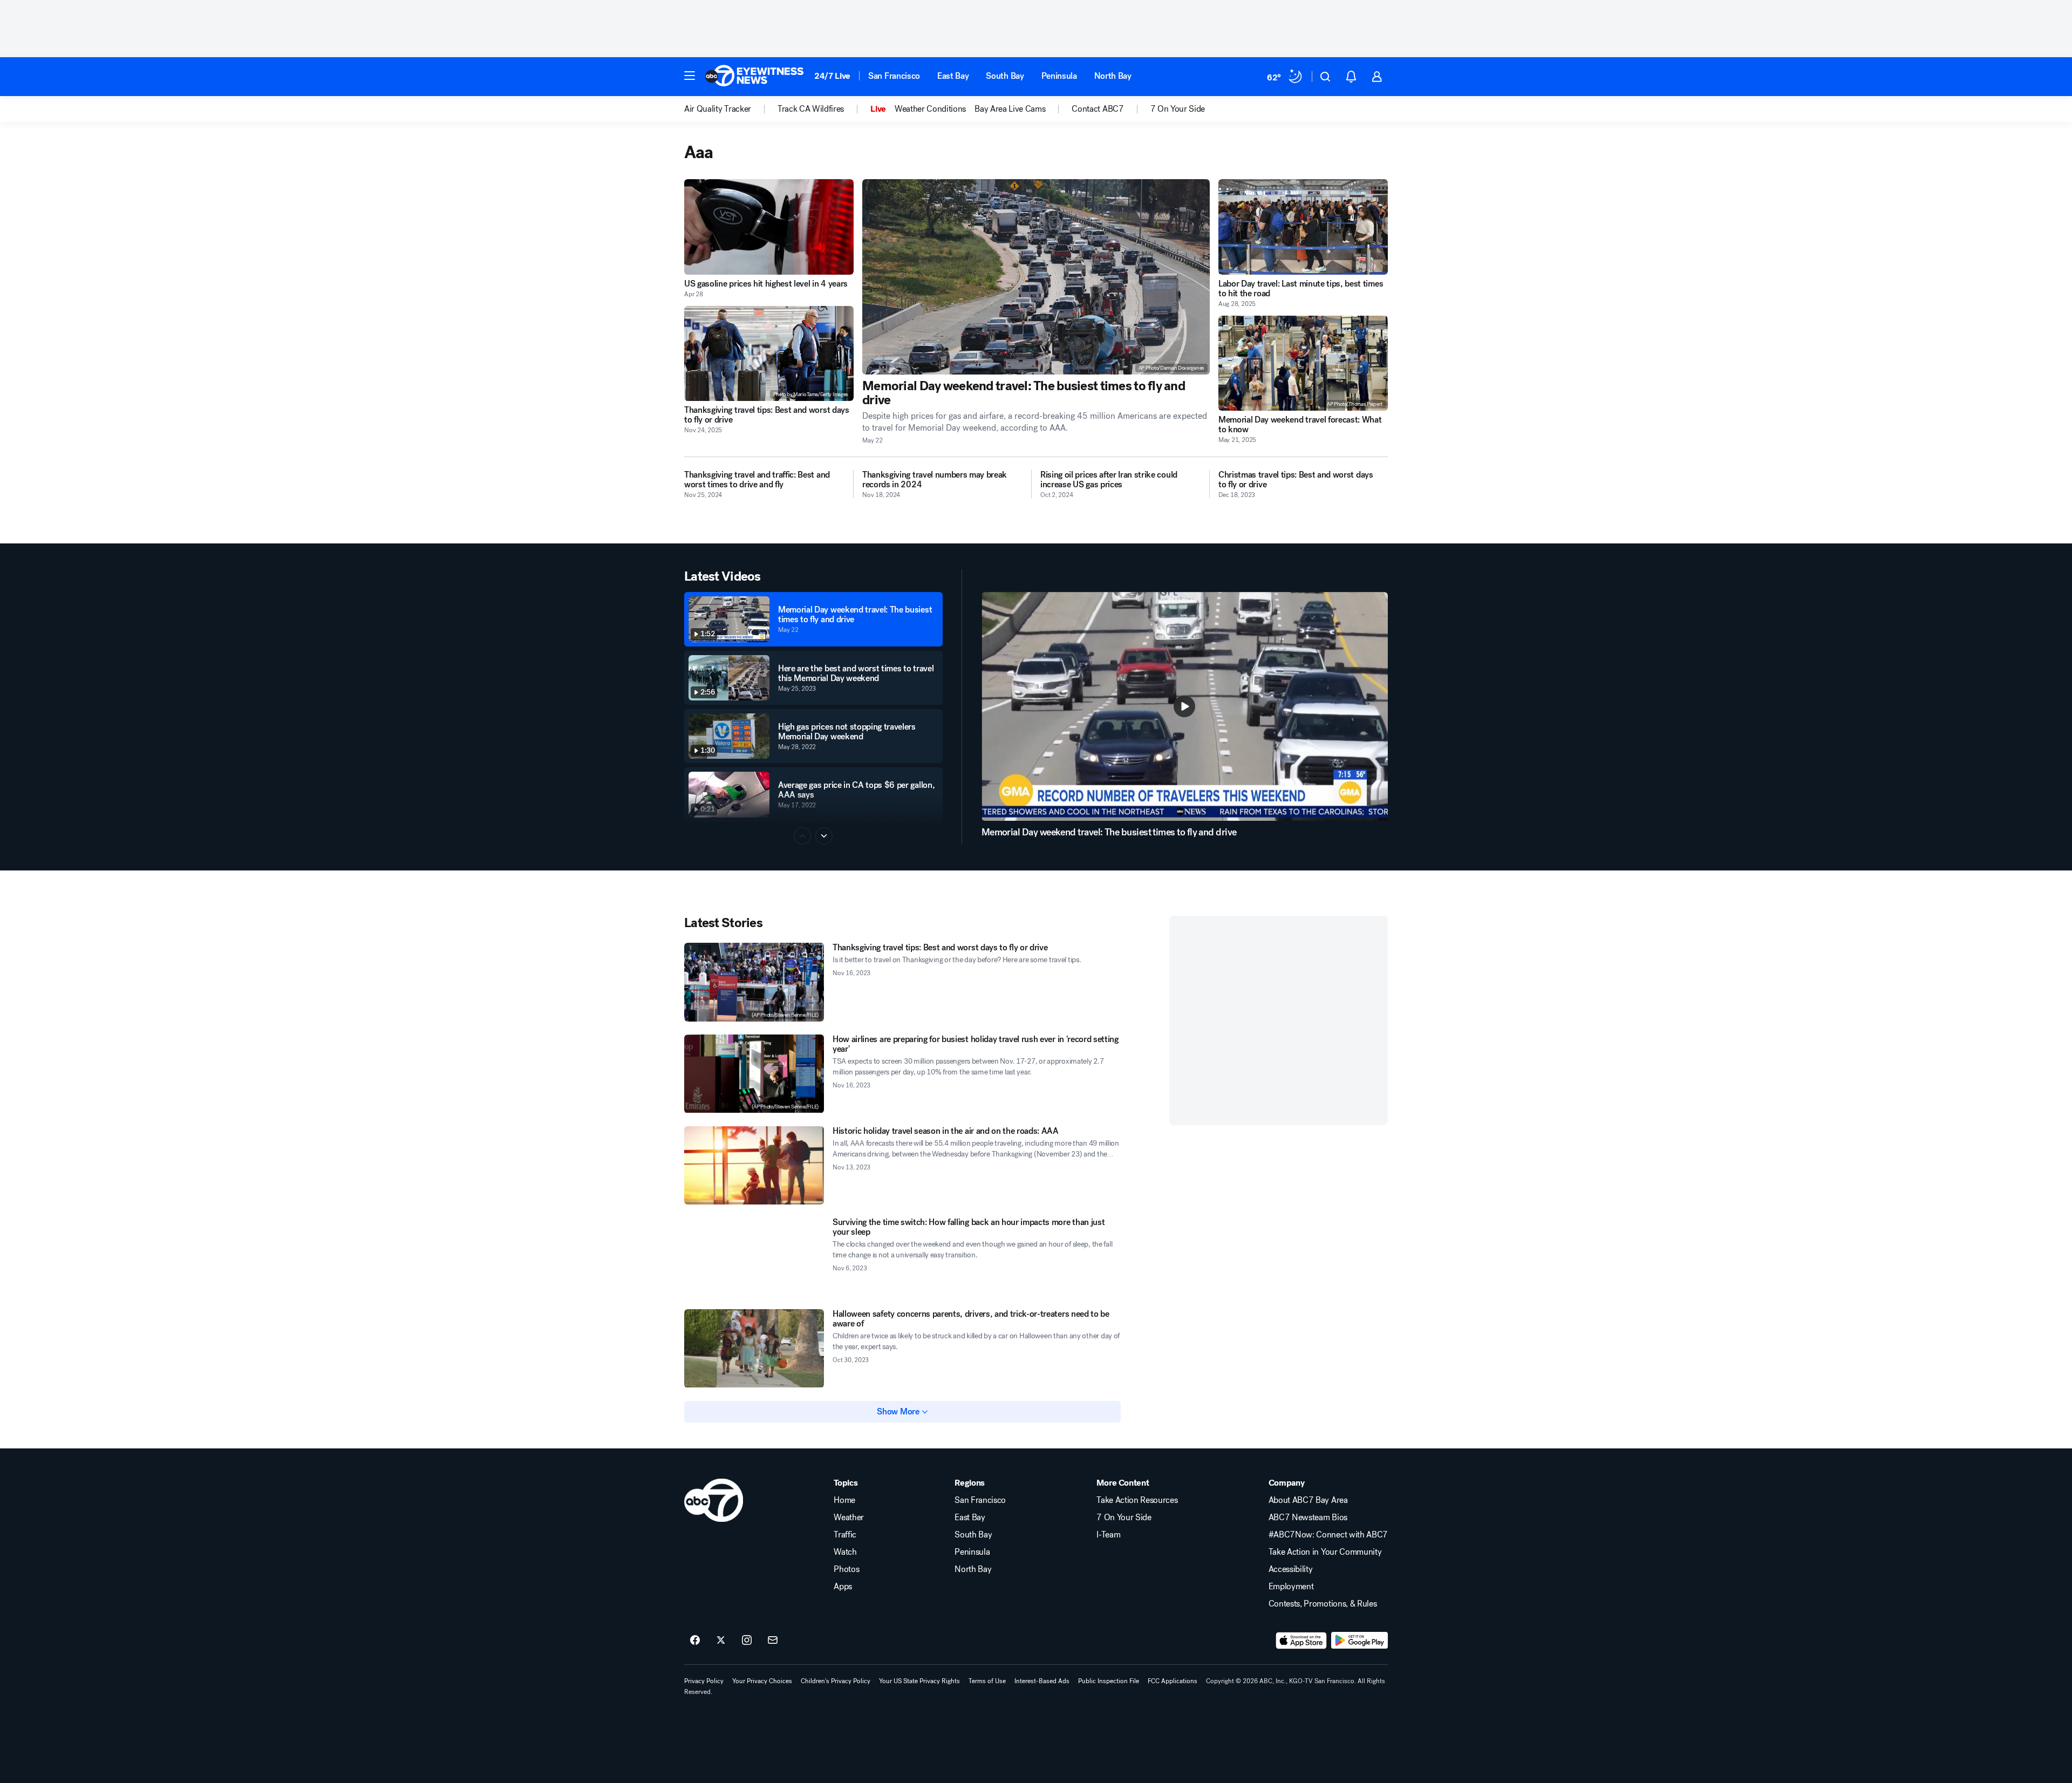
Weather (849, 1517)
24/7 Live (832, 76)
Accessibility (1291, 1569)
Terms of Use (987, 1681)
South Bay (1005, 76)
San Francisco (894, 76)
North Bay (1113, 76)
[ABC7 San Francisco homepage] (754, 77)
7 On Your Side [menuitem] (1178, 109)
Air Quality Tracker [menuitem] (718, 109)
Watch (845, 1552)
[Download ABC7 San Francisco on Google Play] (1359, 1641)
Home (844, 1500)
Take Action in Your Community (1325, 1552)
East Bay (953, 76)
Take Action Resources (1137, 1500)
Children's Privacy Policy (836, 1681)
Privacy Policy (704, 1681)
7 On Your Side (1124, 1517)
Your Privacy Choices (762, 1681)
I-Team (1108, 1535)
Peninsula (1059, 76)
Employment (1291, 1587)
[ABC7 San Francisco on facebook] (695, 1641)
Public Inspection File (1109, 1681)
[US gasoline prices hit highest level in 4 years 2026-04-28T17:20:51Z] (769, 227)
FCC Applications (1173, 1681)
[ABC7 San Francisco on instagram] (747, 1641)
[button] (690, 76)
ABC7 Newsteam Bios (1308, 1517)
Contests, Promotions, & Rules (1323, 1604)
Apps (843, 1587)
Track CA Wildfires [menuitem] (811, 109)
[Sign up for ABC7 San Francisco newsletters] (773, 1641)
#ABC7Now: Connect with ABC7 (1328, 1535)
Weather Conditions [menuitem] (930, 109)
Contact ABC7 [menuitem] (1098, 109)
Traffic (845, 1535)
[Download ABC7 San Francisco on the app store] (1301, 1641)
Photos (846, 1569)
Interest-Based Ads (1042, 1681)
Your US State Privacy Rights (919, 1681)
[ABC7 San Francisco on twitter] (721, 1641)
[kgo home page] (714, 1500)
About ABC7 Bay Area (1308, 1500)
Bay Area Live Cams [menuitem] (1010, 109)
